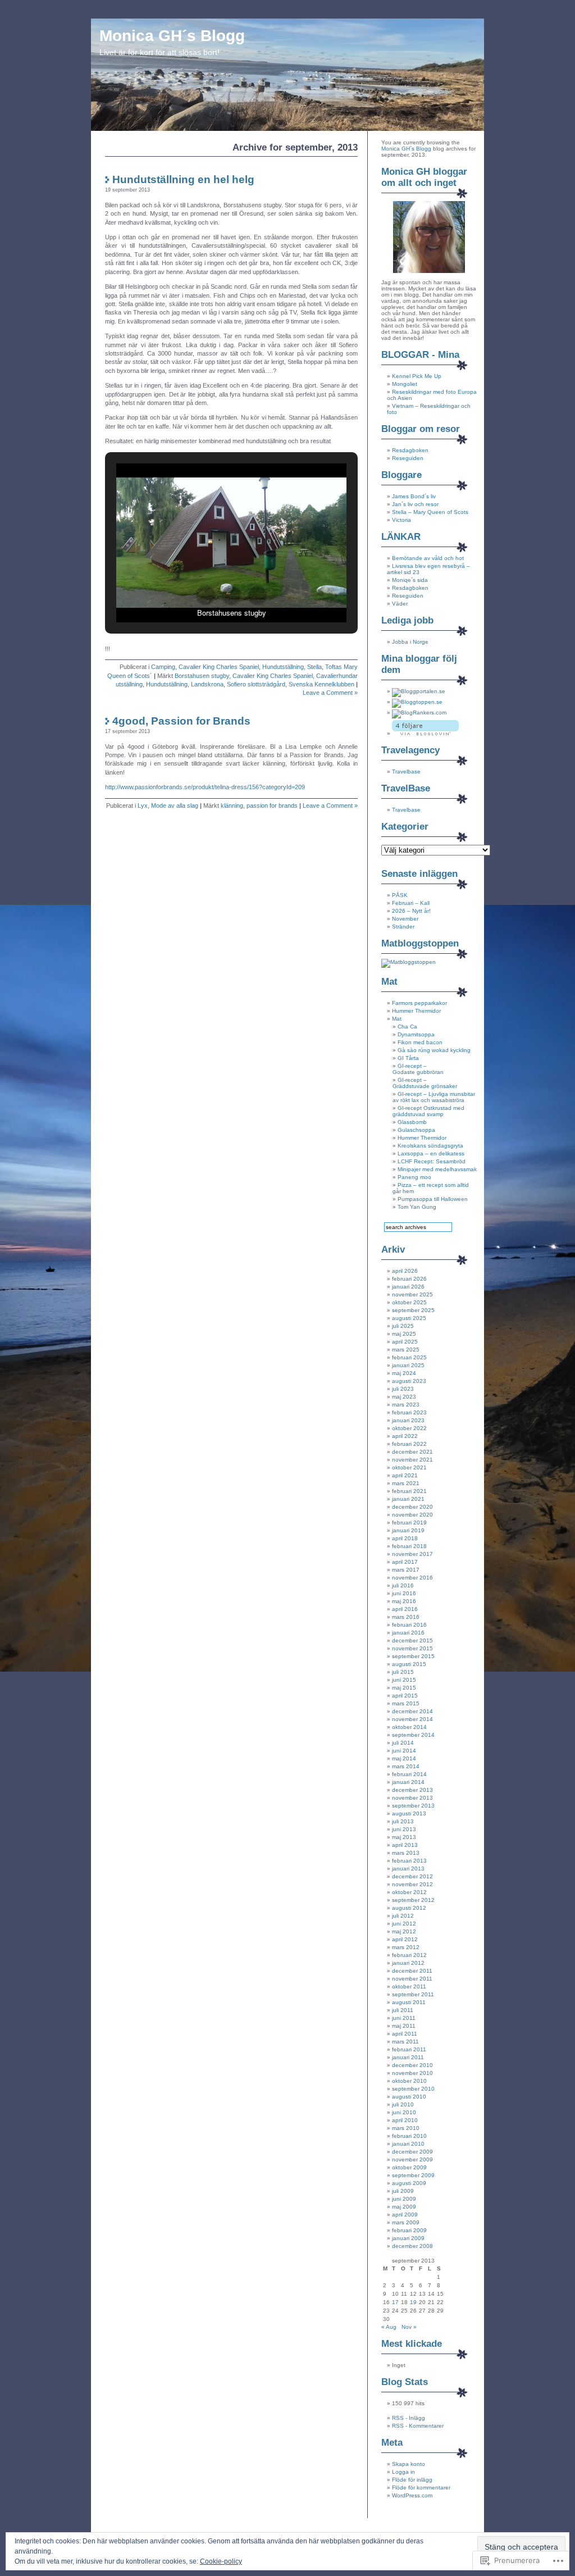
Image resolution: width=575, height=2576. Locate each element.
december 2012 (412, 1876)
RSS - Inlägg (409, 2418)
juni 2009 (404, 2199)
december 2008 (412, 2246)
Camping (163, 667)
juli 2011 (403, 2010)
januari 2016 (408, 1633)
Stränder (403, 927)
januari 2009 (408, 2238)
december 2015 (412, 1640)
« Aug (389, 2327)
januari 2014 (408, 1782)
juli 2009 (403, 2191)
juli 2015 (403, 1672)
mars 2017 (406, 1570)
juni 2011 (404, 2018)
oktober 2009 (409, 2167)
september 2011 (413, 1994)
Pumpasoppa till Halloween (433, 1199)
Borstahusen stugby (202, 676)
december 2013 (412, 1790)
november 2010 (412, 2073)
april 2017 (405, 1562)
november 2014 (412, 1719)
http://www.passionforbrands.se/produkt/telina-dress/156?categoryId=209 (205, 787)
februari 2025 (409, 1357)
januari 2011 (408, 2057)
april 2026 (405, 1271)
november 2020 (412, 1515)
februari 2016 (409, 1625)
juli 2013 (403, 1821)
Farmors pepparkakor (419, 1003)
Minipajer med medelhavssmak (437, 1169)
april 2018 (405, 1538)
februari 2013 (409, 1861)
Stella (314, 667)
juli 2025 (403, 1326)
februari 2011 (409, 2049)
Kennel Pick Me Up (417, 376)
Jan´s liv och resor (415, 504)
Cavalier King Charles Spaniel (219, 667)
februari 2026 (409, 1279)
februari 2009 (409, 2230)
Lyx (143, 805)
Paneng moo (414, 1177)
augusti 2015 (409, 1664)
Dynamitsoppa (416, 1034)
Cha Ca (407, 1027)
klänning (232, 805)
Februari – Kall (411, 903)
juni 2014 (404, 1751)
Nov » (409, 2327)
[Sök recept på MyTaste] (409, 962)
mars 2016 (406, 1617)
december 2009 (412, 2152)
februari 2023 (409, 1412)
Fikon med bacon (420, 1042)
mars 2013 (406, 1853)
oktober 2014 (409, 1727)
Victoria (401, 520)
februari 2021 (409, 1491)
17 (395, 2302)
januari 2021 (408, 1499)
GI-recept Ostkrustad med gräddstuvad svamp (428, 1111)
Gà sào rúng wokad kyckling (434, 1050)
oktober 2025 (409, 1302)
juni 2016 (404, 1593)
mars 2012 (406, 1947)
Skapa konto (409, 2464)
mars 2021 (406, 1483)
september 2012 (413, 1900)
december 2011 (412, 1971)
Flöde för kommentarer (421, 2488)
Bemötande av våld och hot (428, 558)
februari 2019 (409, 1523)
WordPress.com (412, 2495)
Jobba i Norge (410, 642)
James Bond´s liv (414, 496)
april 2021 (405, 1475)
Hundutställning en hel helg (183, 179)
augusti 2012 (409, 1908)
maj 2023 (404, 1397)
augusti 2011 (409, 2002)
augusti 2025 (409, 1318)
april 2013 (405, 1845)
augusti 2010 (409, 2097)
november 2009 (412, 2159)
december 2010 (412, 2065)
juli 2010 (403, 2104)
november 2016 (412, 1578)
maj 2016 (404, 1601)
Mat (397, 1019)
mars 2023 (406, 1405)
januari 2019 (408, 1530)
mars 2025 (406, 1350)
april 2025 (405, 1342)
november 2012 (412, 1884)
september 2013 (413, 1806)
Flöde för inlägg (412, 2480)
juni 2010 (404, 2112)
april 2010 (405, 2120)
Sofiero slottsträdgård (256, 684)
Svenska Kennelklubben (321, 684)
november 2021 (412, 1460)
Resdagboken (410, 450)
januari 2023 (408, 1420)
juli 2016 (403, 1585)
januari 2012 (408, 1963)
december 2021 (412, 1452)
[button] (206, 595)
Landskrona (207, 684)
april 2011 (405, 2034)
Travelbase (406, 772)
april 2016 (405, 1609)
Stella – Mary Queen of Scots (430, 512)
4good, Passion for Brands (181, 721)
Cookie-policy (221, 2561)
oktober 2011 (409, 1986)
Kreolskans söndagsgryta (430, 1146)
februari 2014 (409, 1774)
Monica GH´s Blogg (172, 36)
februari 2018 (409, 1546)
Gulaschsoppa (416, 1130)
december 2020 (412, 1507)
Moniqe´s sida (410, 580)
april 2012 (405, 1939)
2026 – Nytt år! (411, 911)
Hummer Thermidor (416, 1011)
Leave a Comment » (330, 693)
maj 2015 (404, 1688)
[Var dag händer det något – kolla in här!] (419, 691)
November (405, 919)
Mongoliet (405, 384)
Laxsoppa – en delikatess (431, 1153)
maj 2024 (404, 1373)
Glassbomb (412, 1122)
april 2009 (405, 2215)
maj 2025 (404, 1334)
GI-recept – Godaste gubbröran (418, 1069)
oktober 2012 (409, 1892)
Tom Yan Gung (417, 1207)
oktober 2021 (409, 1467)
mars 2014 (406, 1766)
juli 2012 (403, 1916)
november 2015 (412, 1648)
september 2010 (413, 2089)
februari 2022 (409, 1444)
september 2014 (413, 1735)
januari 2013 (408, 1869)
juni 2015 (404, 1680)
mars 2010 (406, 2128)
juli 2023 (403, 1389)
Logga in (403, 2472)
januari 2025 (408, 1365)
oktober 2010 (409, 2081)
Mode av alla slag (175, 805)
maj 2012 (404, 1931)
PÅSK (400, 895)
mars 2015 (406, 1703)
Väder (400, 604)
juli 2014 (403, 1743)
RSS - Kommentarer (418, 2426)
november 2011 (412, 1979)
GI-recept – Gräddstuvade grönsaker (425, 1083)
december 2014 (412, 1711)
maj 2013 (404, 1837)
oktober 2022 (409, 1428)
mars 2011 (405, 2042)
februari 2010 (409, 2136)
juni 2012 (404, 1924)
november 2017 (412, 1554)
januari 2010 (408, 2144)
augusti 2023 (409, 1381)
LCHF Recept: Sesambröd (432, 1161)
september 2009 (413, 2175)
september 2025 (413, 1310)
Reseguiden (408, 458)
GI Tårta (408, 1058)
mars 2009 (406, 2222)
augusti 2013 (409, 1813)
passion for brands (272, 805)
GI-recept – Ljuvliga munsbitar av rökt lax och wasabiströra (434, 1097)
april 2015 (405, 1696)
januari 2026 (408, 1287)
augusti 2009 (409, 2183)
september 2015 (413, 1656)
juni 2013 (404, 1829)
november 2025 (412, 1294)
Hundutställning (283, 667)
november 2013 (412, 1798)
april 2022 (405, 1436)
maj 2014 (404, 1758)
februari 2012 (409, 1955)
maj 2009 (404, 2207)
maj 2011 (404, 2026)
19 (413, 2302)
